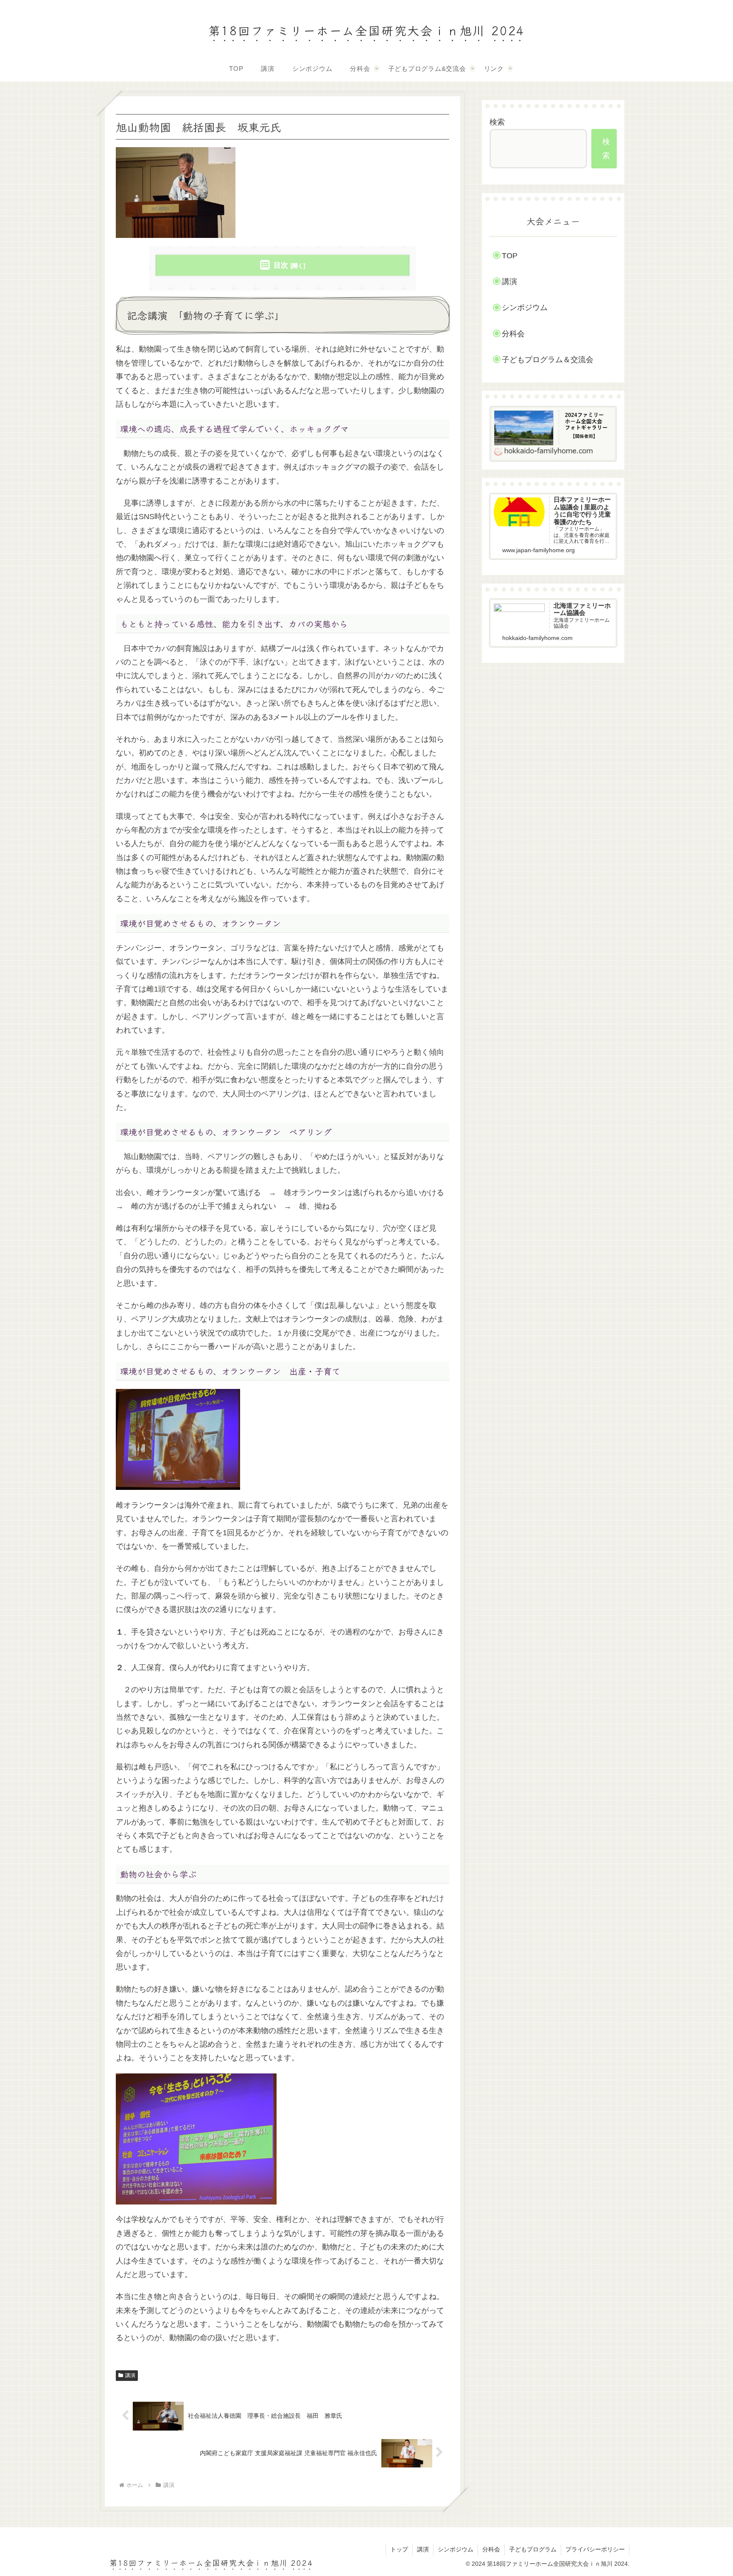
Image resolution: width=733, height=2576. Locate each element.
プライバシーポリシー (595, 2549)
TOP (510, 256)
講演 (130, 2375)
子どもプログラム (533, 2549)
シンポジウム (525, 307)
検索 (497, 122)
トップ (399, 2549)
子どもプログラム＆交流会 (548, 360)
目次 (281, 265)
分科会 (513, 334)
